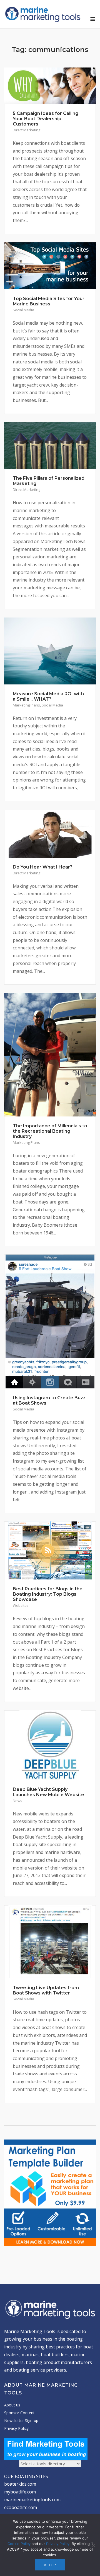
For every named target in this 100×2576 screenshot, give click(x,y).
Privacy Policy (16, 2428)
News (17, 1801)
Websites (21, 1605)
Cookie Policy (19, 2544)
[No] (93, 2545)
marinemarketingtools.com (32, 2500)
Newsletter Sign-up (21, 2421)
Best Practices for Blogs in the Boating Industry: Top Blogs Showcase (48, 1594)
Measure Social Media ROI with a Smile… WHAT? (48, 696)
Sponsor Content (19, 2413)
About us (12, 2405)
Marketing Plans (26, 705)
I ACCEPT (50, 2565)
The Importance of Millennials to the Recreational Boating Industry (50, 1131)
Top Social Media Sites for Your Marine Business (49, 301)
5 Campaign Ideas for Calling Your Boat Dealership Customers (46, 119)
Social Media (23, 310)
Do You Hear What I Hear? (43, 867)
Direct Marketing (27, 130)
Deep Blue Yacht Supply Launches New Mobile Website (48, 1792)
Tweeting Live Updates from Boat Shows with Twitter (46, 1990)
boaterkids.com (20, 2484)
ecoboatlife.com (21, 2507)
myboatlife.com (20, 2492)
